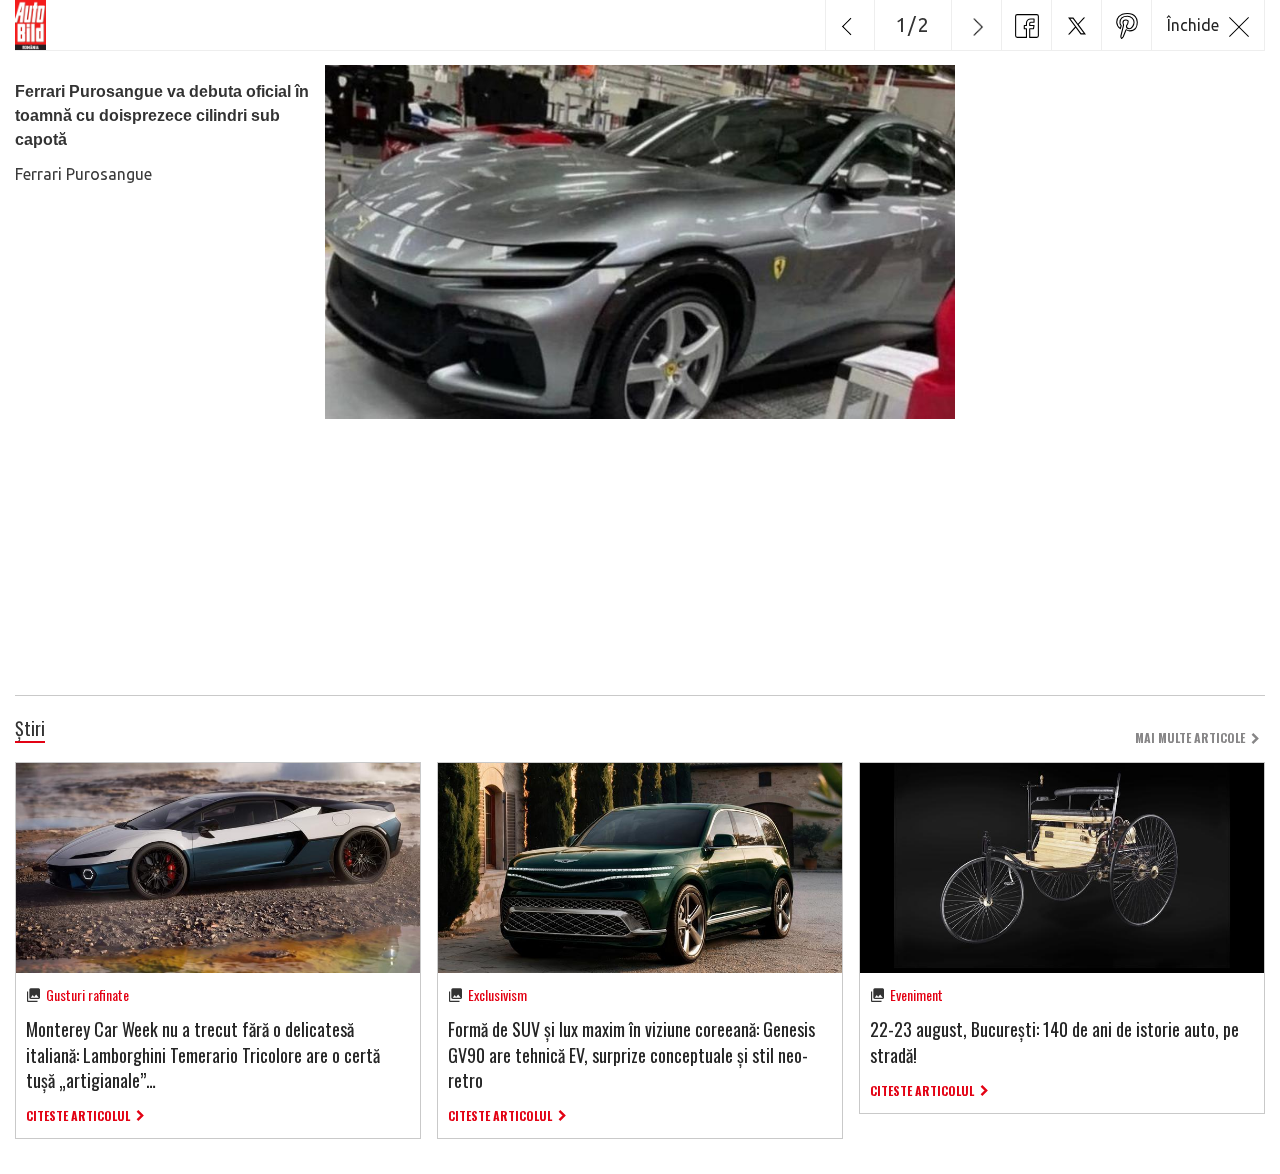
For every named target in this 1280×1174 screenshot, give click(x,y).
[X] (1076, 25)
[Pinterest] (1126, 25)
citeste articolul (78, 1115)
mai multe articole (1190, 737)
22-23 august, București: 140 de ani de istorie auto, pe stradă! (1054, 1041)
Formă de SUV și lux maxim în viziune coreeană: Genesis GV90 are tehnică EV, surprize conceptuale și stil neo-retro (631, 1054)
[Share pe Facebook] (1026, 25)
